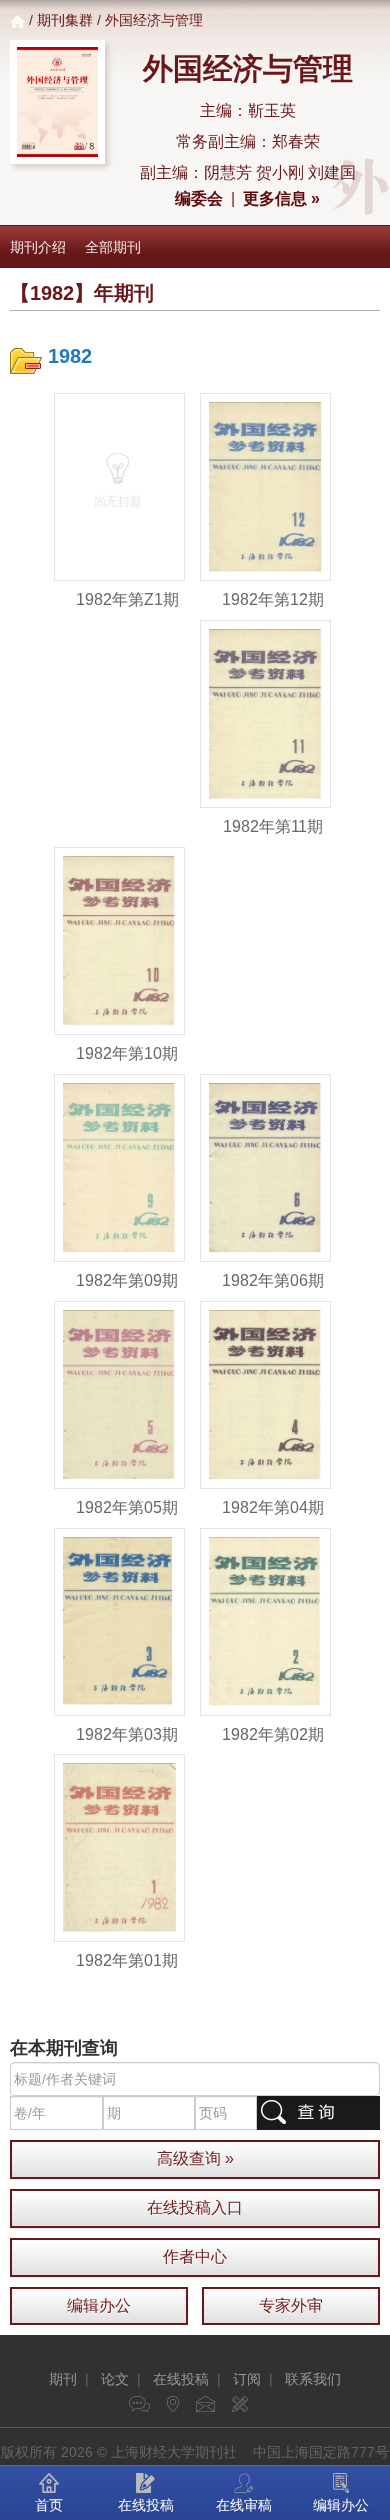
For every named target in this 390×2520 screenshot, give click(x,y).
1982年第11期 (273, 826)
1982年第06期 (273, 1280)
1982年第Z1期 (127, 599)
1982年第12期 (273, 599)
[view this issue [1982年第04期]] (265, 1393)
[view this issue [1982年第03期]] (119, 1620)
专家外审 (291, 2305)
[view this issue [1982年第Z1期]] (119, 486)
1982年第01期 (127, 1960)
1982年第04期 (273, 1507)
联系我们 (313, 2379)
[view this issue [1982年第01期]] (119, 1847)
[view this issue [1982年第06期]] (265, 1167)
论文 (115, 2379)
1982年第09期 (127, 1280)
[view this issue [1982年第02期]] (265, 1620)
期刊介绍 (38, 247)
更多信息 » (281, 198)
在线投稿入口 (195, 2207)
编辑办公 (99, 2305)
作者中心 (195, 2256)
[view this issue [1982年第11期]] (265, 713)
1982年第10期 (127, 1053)
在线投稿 (181, 2379)
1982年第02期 (273, 1734)
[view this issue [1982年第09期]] (119, 1167)
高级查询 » (195, 2158)
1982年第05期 (127, 1507)
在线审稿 (244, 2505)
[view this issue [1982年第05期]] (119, 1393)
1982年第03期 (127, 1734)
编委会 (199, 198)
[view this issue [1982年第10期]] (119, 940)
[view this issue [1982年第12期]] (265, 486)
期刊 (63, 2379)
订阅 (247, 2379)
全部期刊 (113, 247)
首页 (49, 2505)
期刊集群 (65, 20)
